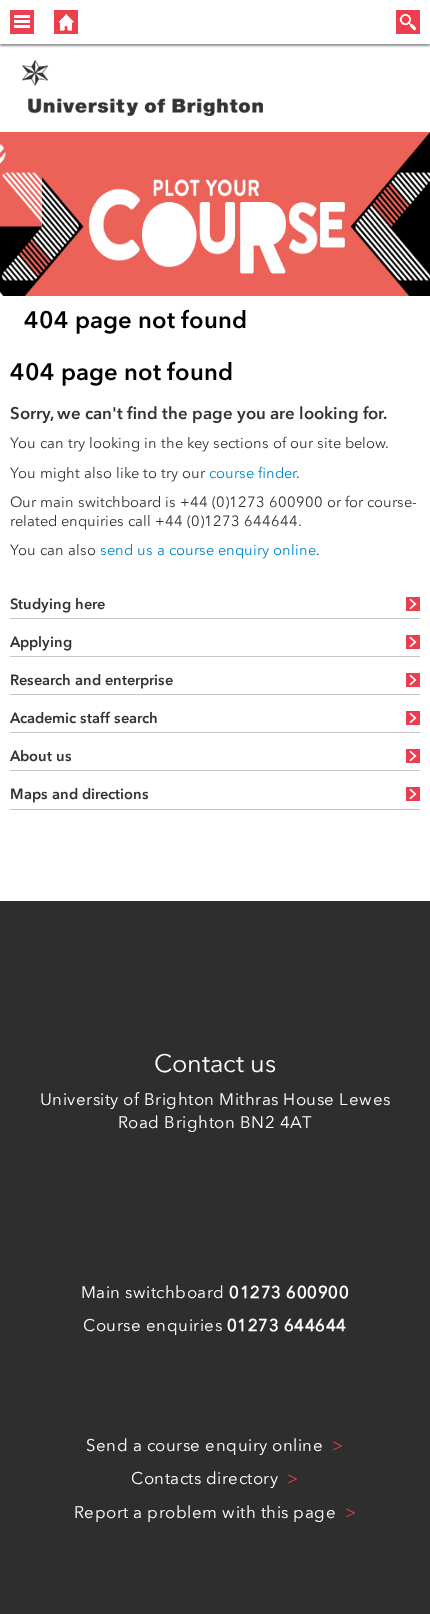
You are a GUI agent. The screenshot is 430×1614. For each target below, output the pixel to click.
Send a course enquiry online (207, 1445)
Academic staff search (84, 718)
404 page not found (135, 319)
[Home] (66, 22)
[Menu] (22, 22)
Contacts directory (207, 1478)
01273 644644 (287, 1325)
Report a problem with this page (207, 1512)
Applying (41, 642)
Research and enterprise (91, 680)
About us (41, 756)
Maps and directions (79, 794)
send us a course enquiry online (208, 550)
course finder (252, 473)
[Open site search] (408, 22)
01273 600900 (289, 1292)
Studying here (57, 604)
